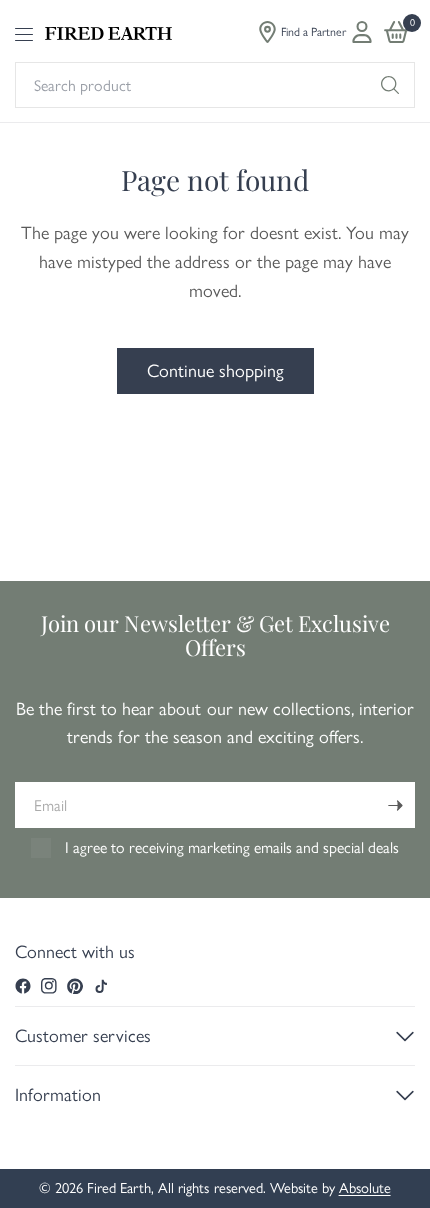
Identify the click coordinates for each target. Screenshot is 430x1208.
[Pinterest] (75, 986)
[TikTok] (101, 986)
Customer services (83, 1036)
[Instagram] (49, 986)
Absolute (365, 1188)
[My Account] (362, 32)
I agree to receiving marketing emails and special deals (232, 847)
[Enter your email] (395, 805)
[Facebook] (23, 986)
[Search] (390, 85)
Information (58, 1095)
